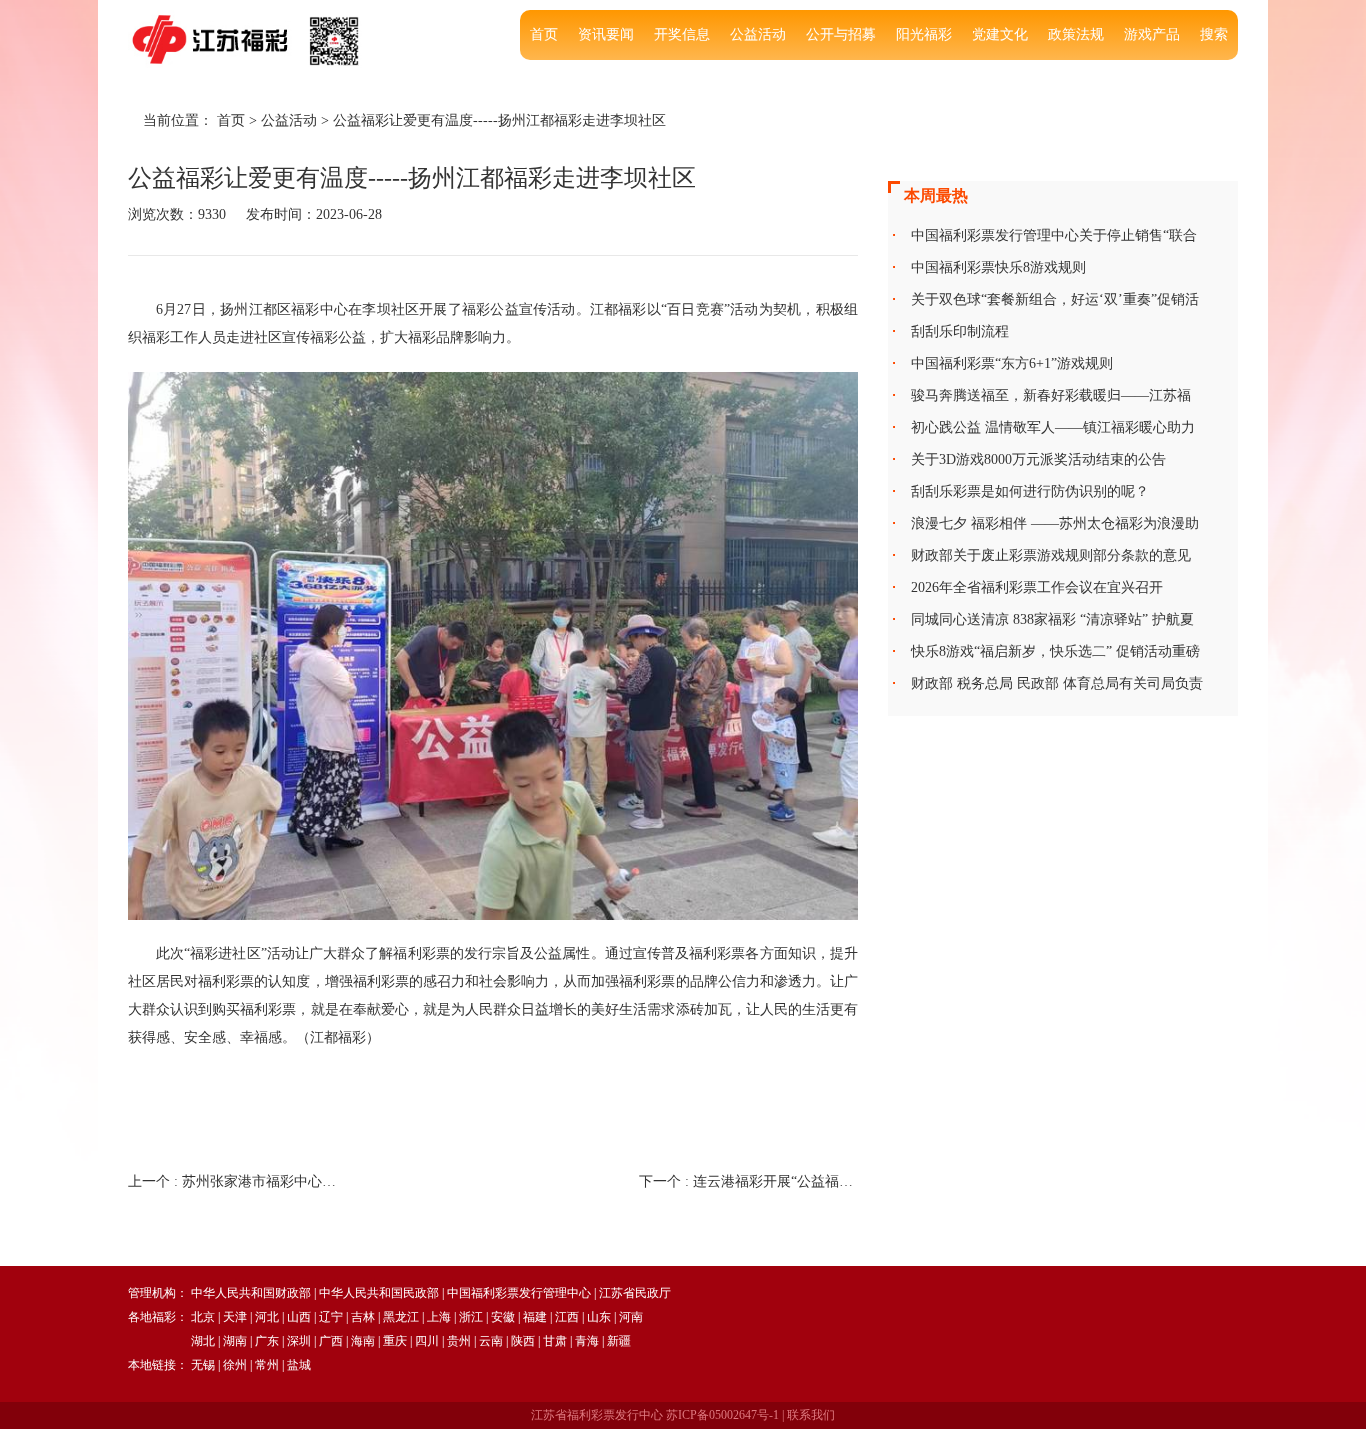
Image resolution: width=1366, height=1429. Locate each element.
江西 (567, 1317)
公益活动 (758, 34)
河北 (267, 1317)
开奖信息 (682, 34)
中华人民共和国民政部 (379, 1293)
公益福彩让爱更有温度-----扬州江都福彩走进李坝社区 (499, 120)
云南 (491, 1341)
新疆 (619, 1341)
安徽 (503, 1317)
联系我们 (811, 1415)
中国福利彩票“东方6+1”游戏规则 (1012, 363)
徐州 (235, 1365)
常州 (267, 1365)
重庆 (395, 1341)
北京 (203, 1317)
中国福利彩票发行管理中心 (519, 1293)
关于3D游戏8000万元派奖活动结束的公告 (1038, 459)
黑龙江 (401, 1317)
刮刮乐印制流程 (960, 331)
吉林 (363, 1317)
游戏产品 (1152, 34)
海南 (363, 1341)
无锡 (203, 1365)
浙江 (471, 1317)
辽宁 (331, 1317)
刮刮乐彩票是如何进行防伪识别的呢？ (1030, 491)
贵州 (459, 1341)
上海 (439, 1317)
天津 (235, 1317)
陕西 (523, 1341)
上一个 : (237, 1181)
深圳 (299, 1341)
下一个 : (748, 1181)
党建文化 (1000, 34)
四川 (427, 1341)
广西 (331, 1341)
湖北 (203, 1341)
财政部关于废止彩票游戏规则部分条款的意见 (1051, 555)
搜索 (1214, 34)
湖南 (235, 1341)
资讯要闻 (606, 34)
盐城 (299, 1365)
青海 (587, 1341)
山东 (599, 1317)
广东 (267, 1341)
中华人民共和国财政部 (251, 1293)
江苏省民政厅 (635, 1293)
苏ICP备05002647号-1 (722, 1415)
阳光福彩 (924, 34)
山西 (299, 1317)
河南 (631, 1317)
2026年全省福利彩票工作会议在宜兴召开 (1037, 587)
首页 (544, 34)
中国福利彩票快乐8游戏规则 (998, 267)
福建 (535, 1317)
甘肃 (555, 1341)
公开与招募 (841, 34)
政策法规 (1076, 34)
